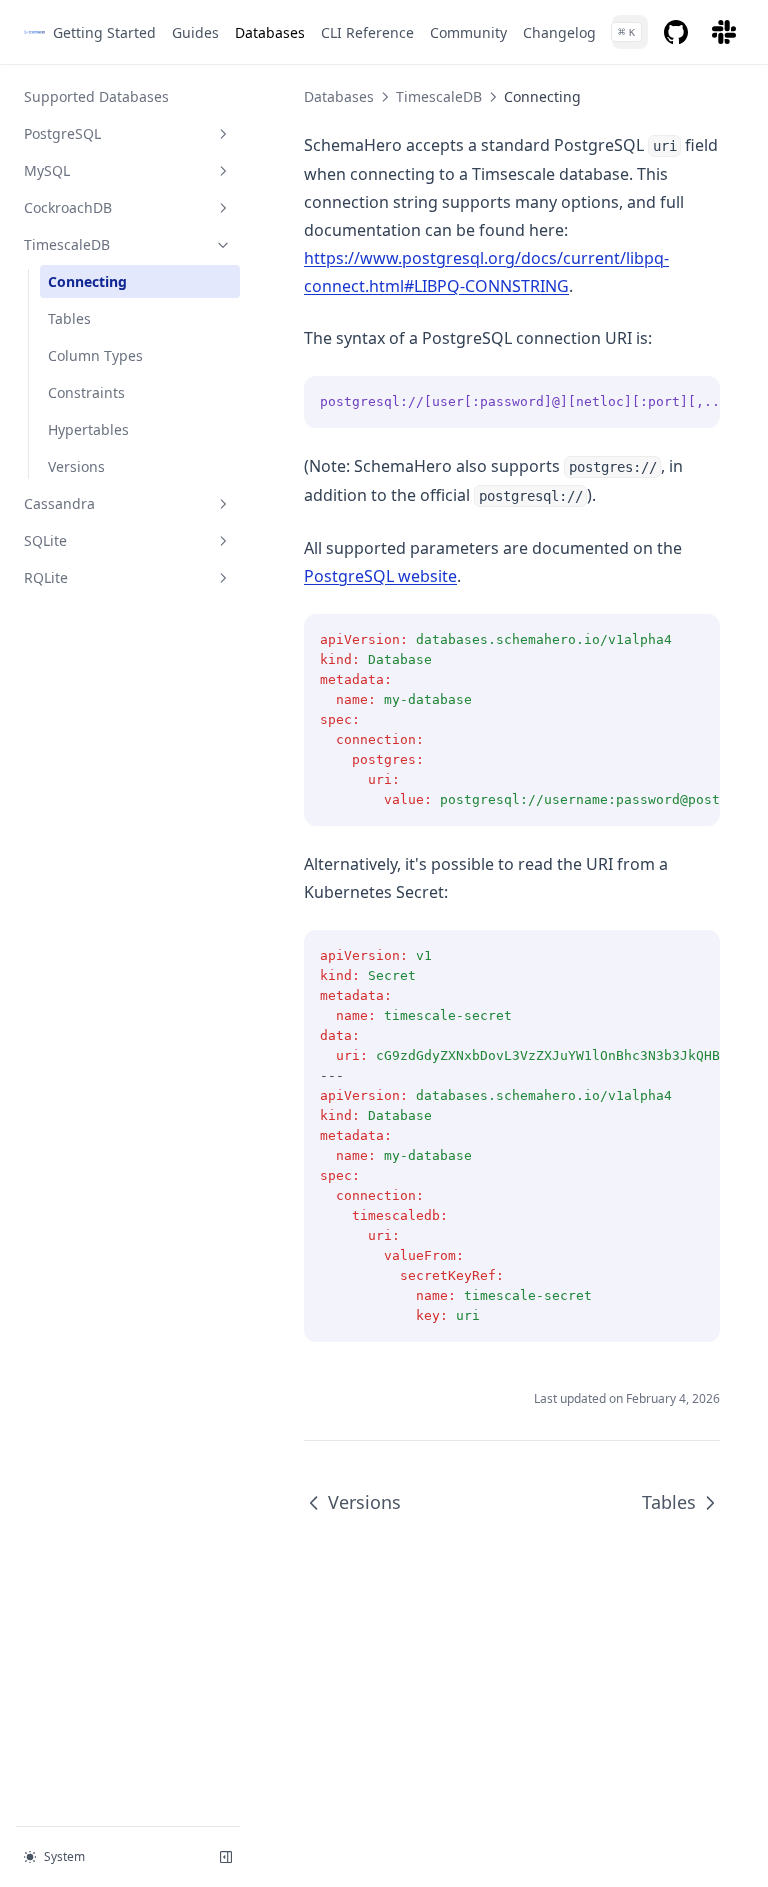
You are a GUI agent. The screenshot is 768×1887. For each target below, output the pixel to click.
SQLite (45, 540)
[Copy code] (694, 402)
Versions (76, 466)
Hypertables (88, 429)
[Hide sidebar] (226, 1857)
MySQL (47, 170)
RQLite (46, 577)
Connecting (87, 281)
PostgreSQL (62, 133)
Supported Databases (96, 96)
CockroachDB (68, 207)
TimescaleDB (67, 244)
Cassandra (59, 503)
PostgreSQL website (380, 576)
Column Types (95, 355)
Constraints (86, 392)
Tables (69, 318)
